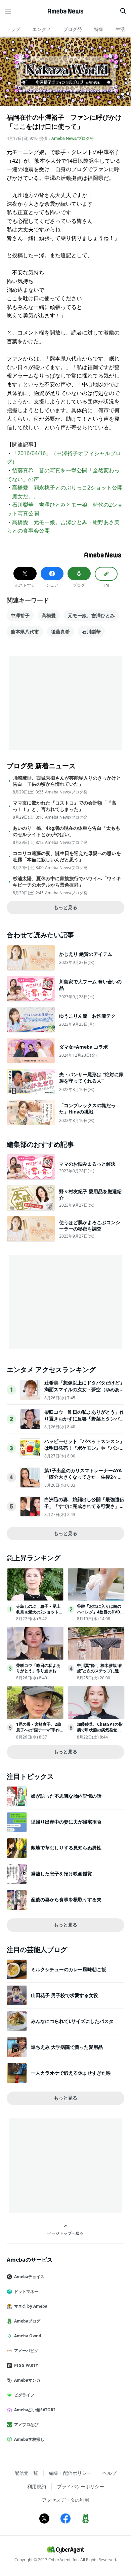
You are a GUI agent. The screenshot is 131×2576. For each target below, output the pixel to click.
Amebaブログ (27, 2321)
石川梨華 (91, 632)
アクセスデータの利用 (65, 2500)
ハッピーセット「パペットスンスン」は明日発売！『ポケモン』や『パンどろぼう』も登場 (84, 1448)
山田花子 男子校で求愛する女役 (64, 1995)
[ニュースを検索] (123, 11)
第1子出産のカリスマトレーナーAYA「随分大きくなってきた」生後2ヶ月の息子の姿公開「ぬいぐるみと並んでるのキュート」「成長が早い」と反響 (84, 1480)
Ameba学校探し (29, 2439)
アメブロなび (26, 2425)
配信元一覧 (26, 2473)
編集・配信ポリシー (70, 2473)
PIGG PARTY (26, 2365)
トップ (13, 29)
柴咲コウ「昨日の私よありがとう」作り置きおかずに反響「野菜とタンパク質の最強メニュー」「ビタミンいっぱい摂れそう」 (84, 1422)
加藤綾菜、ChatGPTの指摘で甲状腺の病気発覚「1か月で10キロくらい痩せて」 (100, 1733)
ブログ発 (73, 29)
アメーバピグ (26, 2351)
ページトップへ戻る (65, 2233)
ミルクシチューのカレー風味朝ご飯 (69, 1969)
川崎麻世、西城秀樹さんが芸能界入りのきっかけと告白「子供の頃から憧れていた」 (67, 781)
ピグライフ (24, 2395)
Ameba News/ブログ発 (73, 138)
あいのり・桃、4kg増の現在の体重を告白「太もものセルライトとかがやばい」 (67, 831)
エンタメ (42, 29)
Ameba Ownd (28, 2336)
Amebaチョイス (29, 2277)
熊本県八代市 (25, 632)
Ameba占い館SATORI (35, 2410)
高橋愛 (49, 615)
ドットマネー (26, 2291)
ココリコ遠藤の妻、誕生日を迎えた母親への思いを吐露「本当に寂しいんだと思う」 (67, 856)
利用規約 (37, 2486)
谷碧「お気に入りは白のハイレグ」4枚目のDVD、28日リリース (101, 1612)
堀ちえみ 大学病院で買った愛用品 (67, 2047)
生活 (120, 29)
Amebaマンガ (27, 2380)
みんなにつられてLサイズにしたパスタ (72, 2021)
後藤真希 (60, 632)
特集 (99, 29)
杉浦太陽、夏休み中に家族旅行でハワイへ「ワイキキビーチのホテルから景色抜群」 (67, 882)
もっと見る (65, 907)
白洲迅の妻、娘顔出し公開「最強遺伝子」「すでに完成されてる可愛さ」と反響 (84, 1506)
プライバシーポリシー (81, 2486)
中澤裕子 (20, 615)
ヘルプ (110, 2473)
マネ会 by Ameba (31, 2306)
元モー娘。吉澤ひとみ (91, 615)
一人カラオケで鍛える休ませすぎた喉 (71, 2073)
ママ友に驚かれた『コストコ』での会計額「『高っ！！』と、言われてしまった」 (64, 806)
